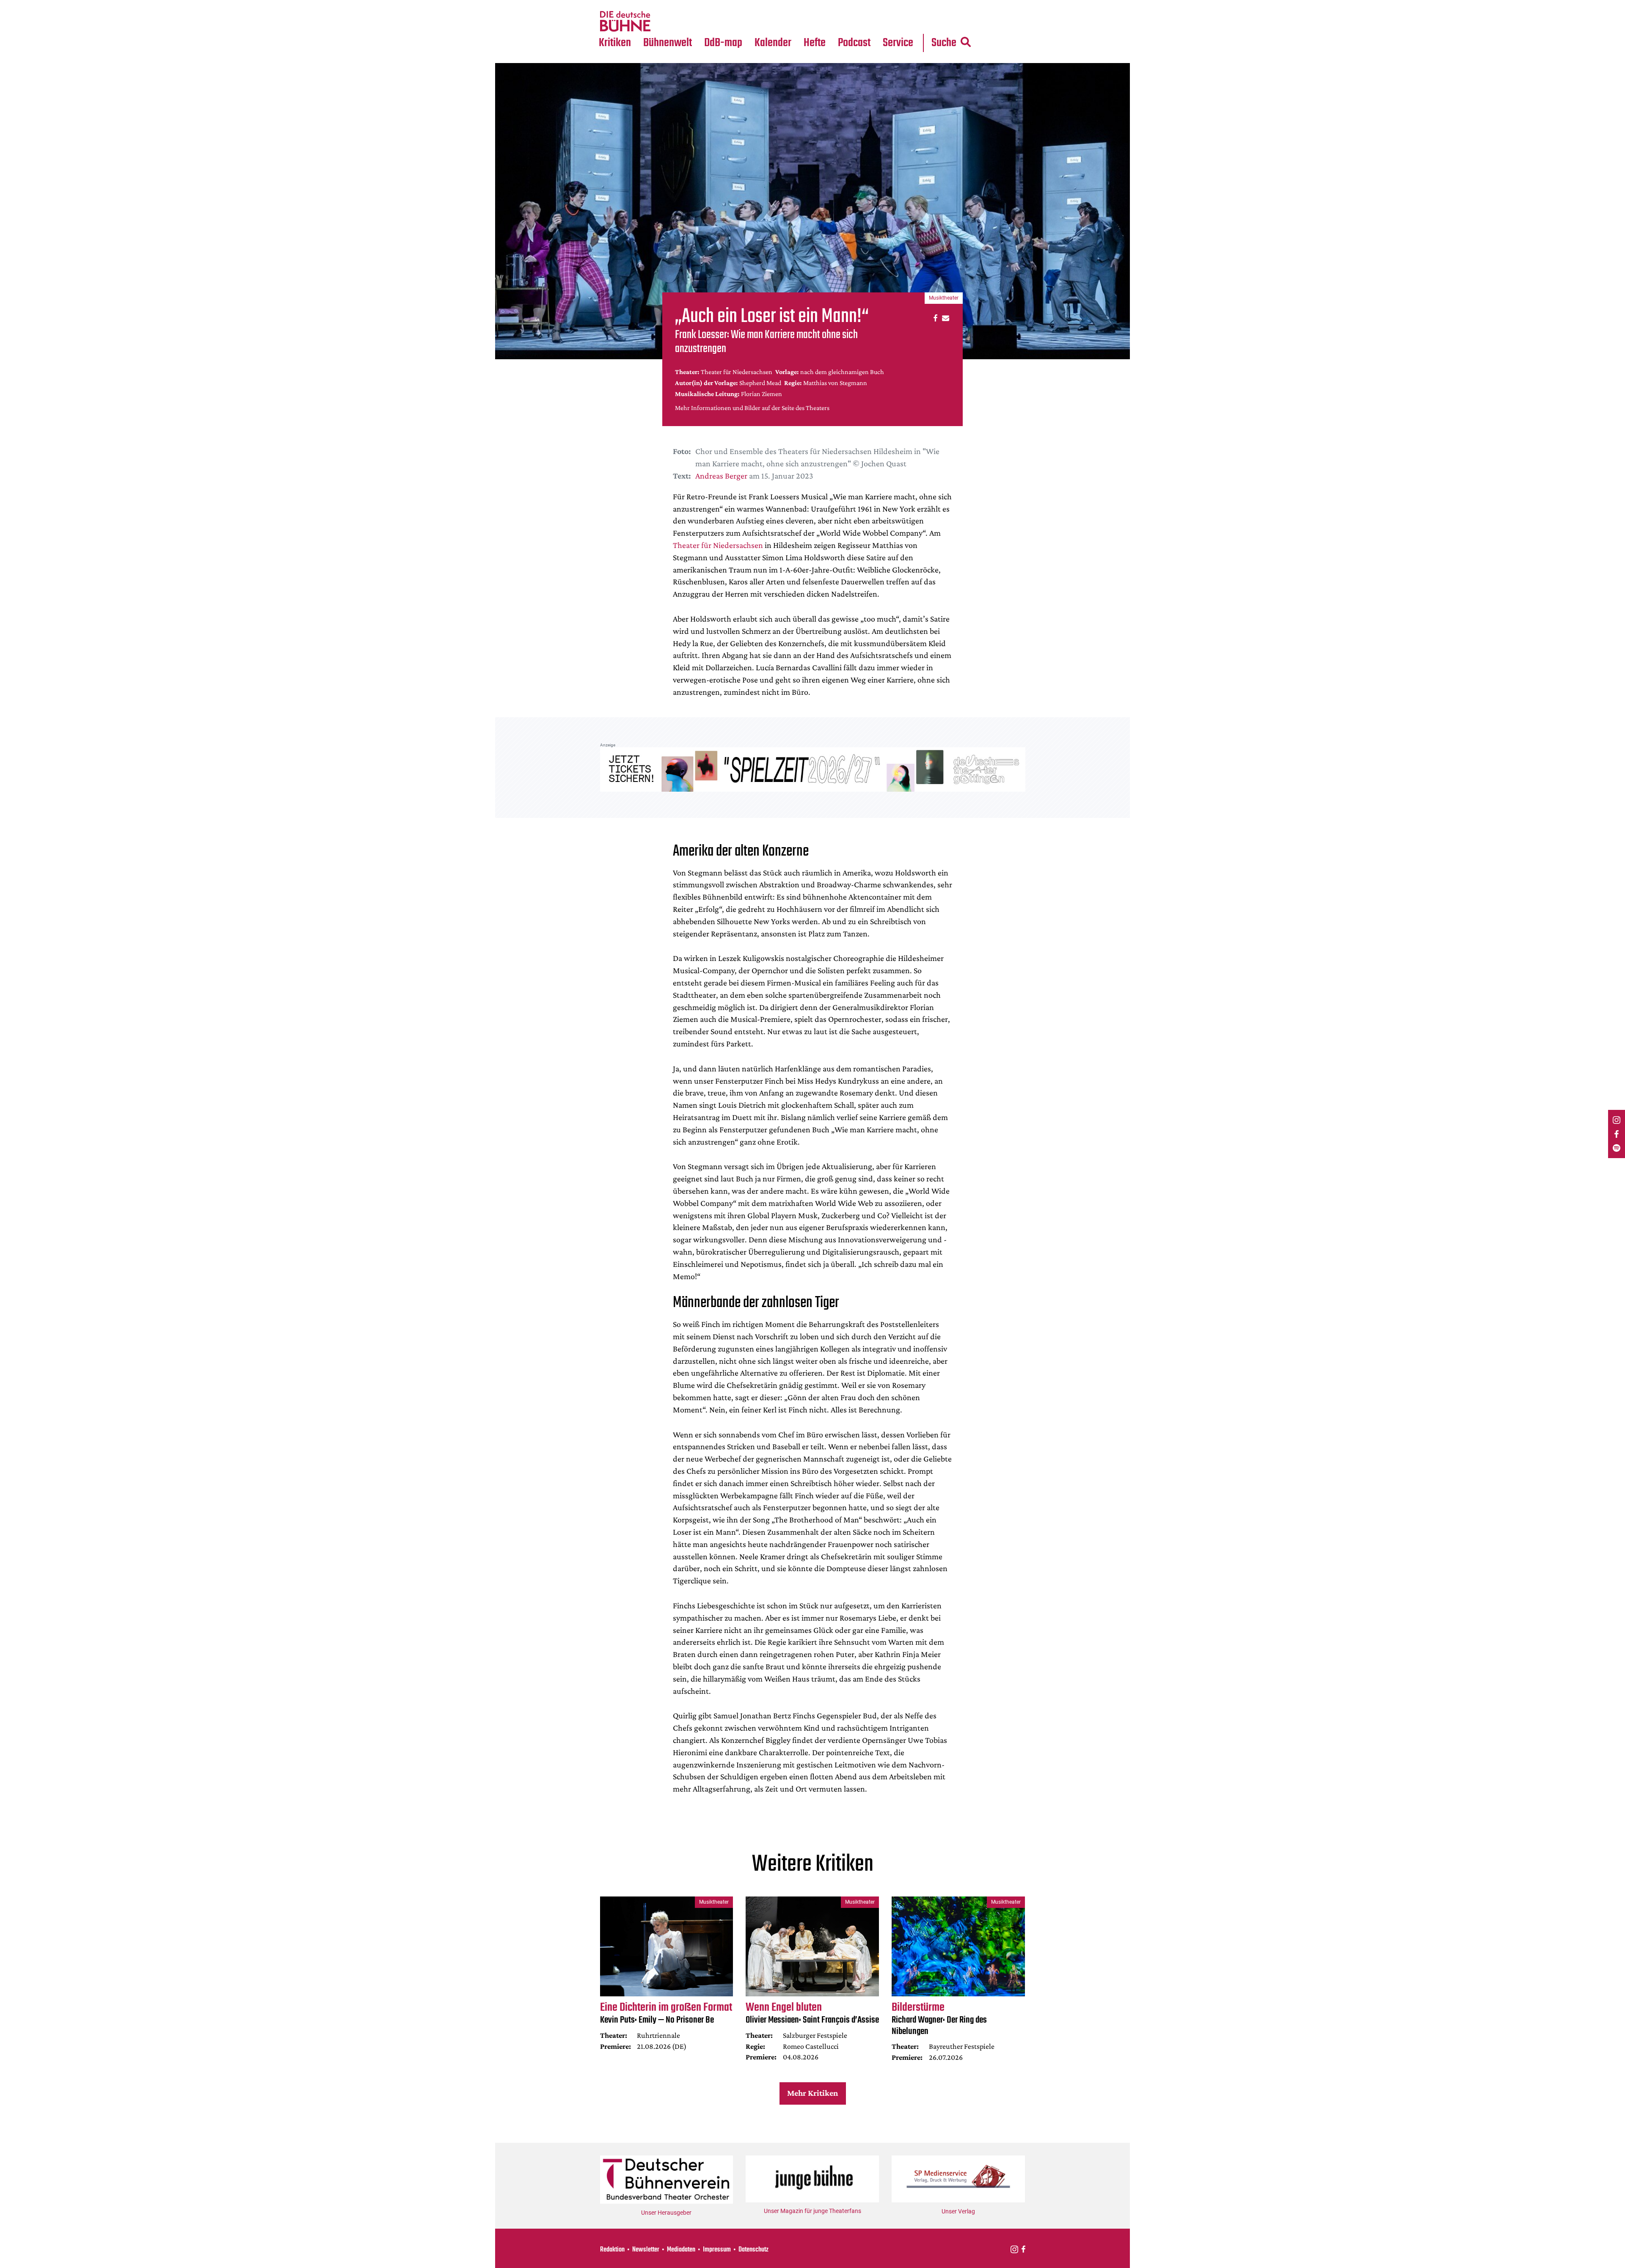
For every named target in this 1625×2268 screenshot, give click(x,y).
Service (898, 43)
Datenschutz (753, 2250)
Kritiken (615, 43)
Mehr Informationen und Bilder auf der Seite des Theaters (752, 408)
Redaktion (612, 2250)
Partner (898, 5)
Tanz (610, 5)
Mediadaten (905, 22)
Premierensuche (784, 5)
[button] (934, 318)
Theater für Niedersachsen (718, 545)
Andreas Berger (721, 476)
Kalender (773, 43)
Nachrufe (661, 5)
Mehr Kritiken (812, 2093)
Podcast (854, 43)
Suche (944, 43)
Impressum (717, 2250)
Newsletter (646, 2250)
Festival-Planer (783, 22)
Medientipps (666, 22)
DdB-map (723, 43)
